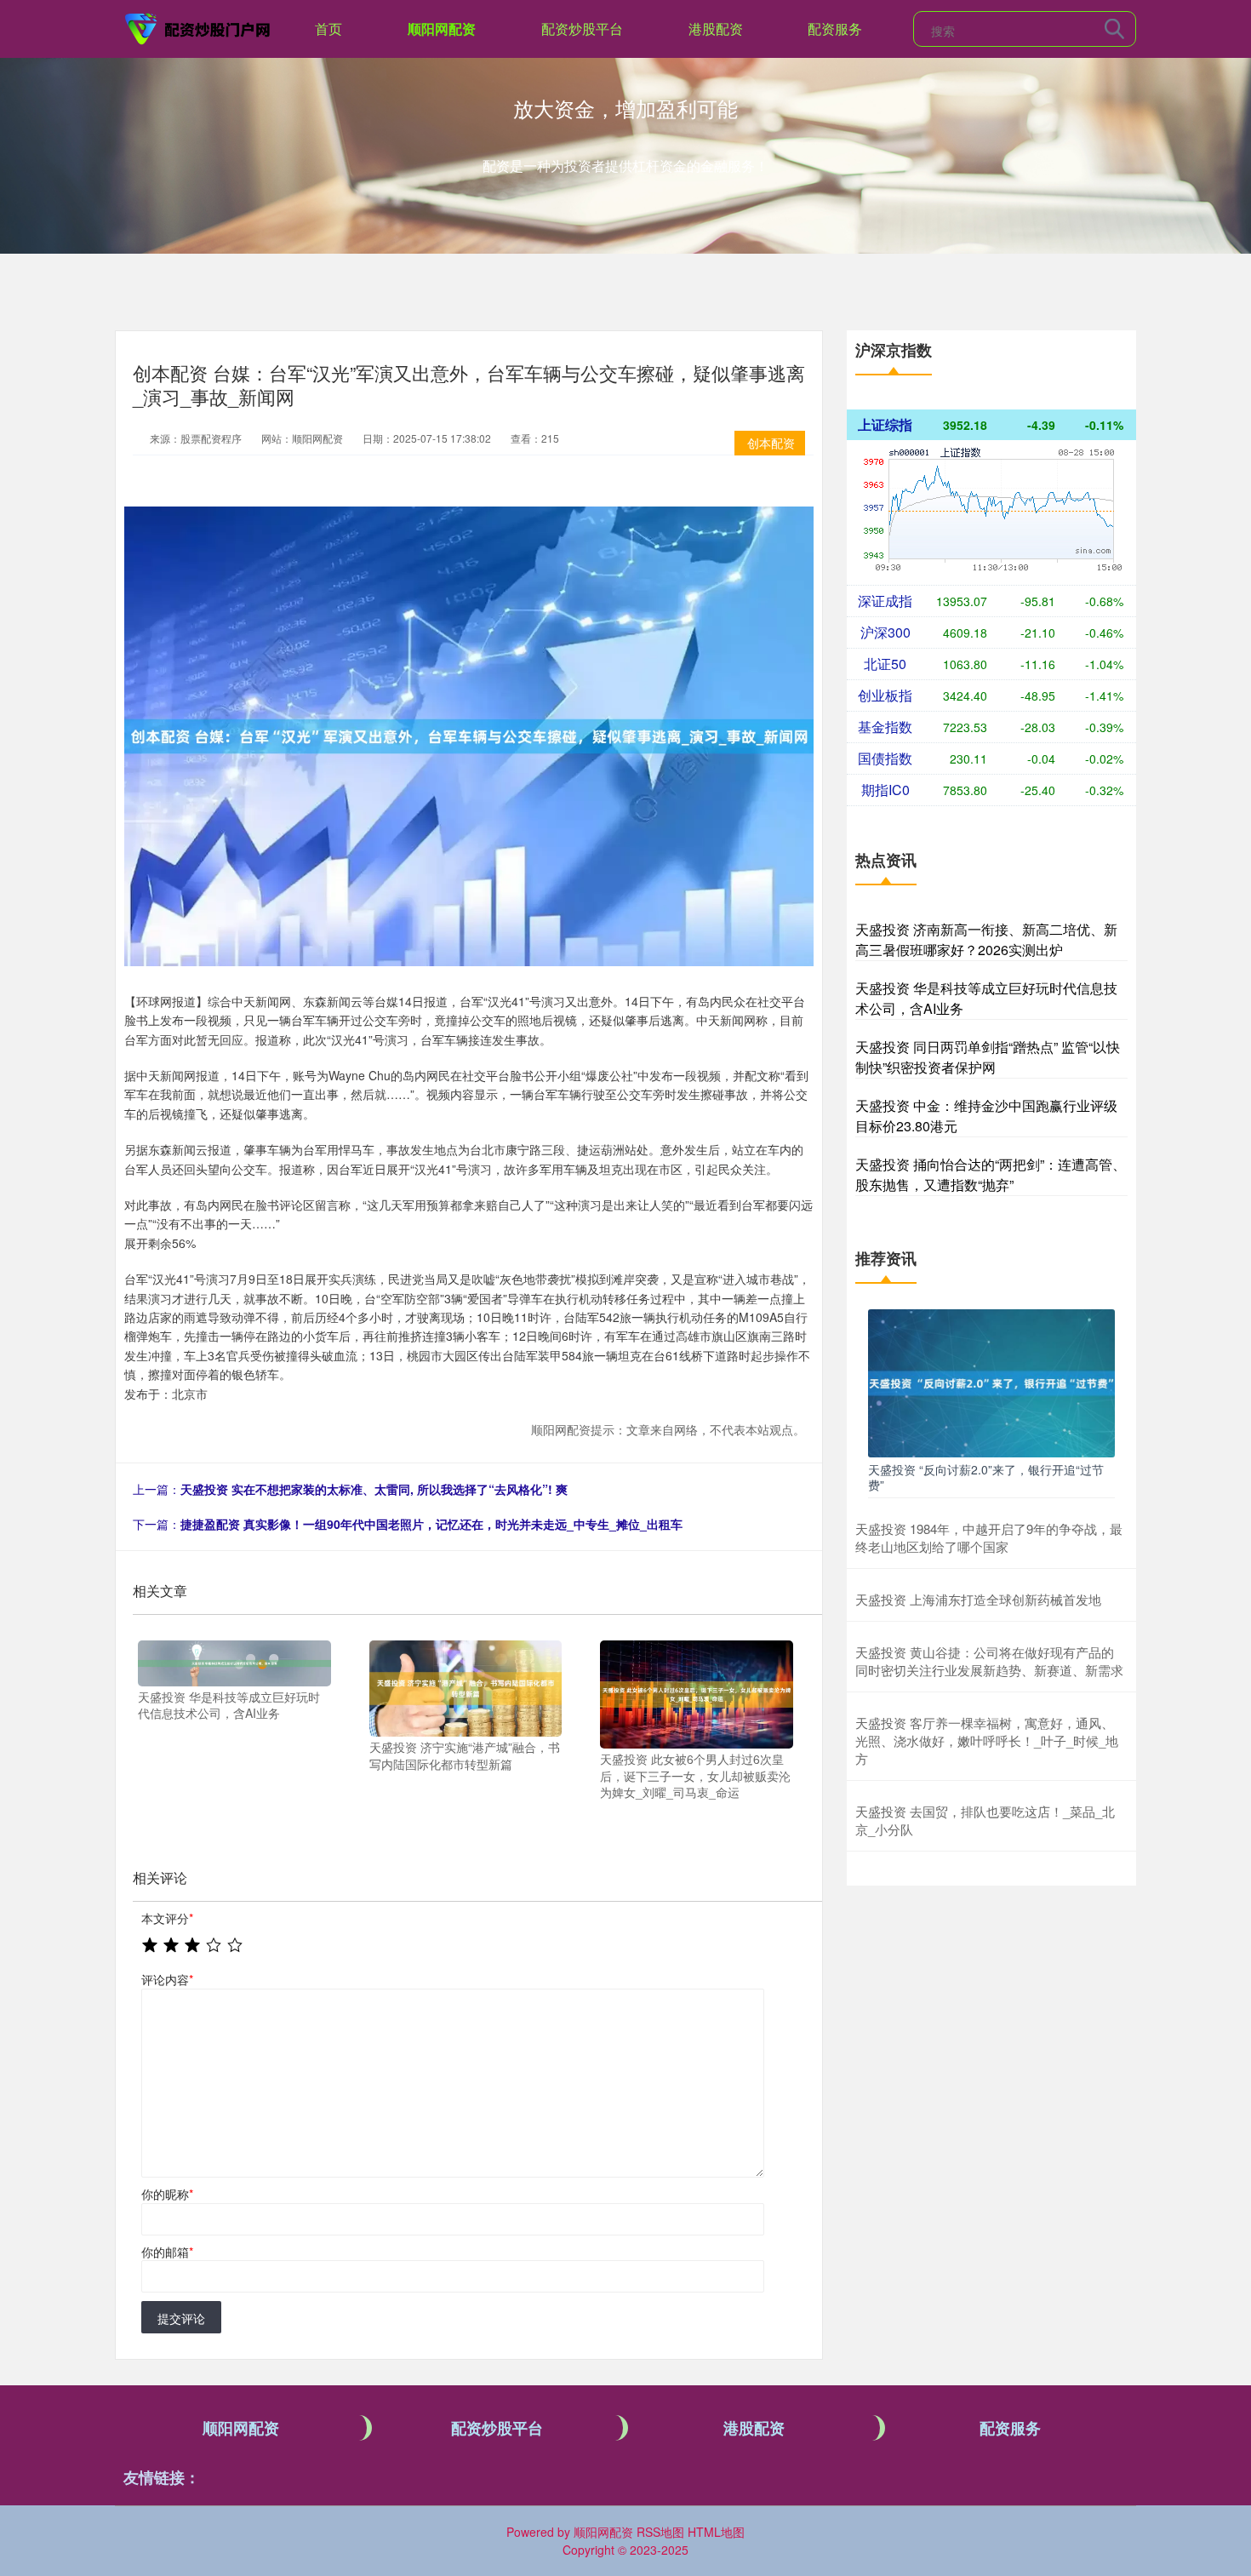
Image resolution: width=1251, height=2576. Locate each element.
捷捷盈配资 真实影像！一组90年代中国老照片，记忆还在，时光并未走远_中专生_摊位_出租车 (431, 1524)
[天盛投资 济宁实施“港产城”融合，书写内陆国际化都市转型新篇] (466, 1686)
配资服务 (835, 29)
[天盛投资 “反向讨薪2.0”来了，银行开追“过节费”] (991, 1382)
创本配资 (771, 443)
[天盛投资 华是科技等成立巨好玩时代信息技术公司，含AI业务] (234, 1661)
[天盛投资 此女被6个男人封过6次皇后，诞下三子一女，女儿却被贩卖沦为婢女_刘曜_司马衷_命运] (697, 1692)
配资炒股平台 (582, 29)
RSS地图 (660, 2532)
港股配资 (716, 29)
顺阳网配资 (442, 29)
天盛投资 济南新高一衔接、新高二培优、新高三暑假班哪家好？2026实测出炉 (986, 939)
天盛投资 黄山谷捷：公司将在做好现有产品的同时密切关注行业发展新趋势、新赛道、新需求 (989, 1661)
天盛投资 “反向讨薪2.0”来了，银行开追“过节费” (986, 1477)
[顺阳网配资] (198, 27)
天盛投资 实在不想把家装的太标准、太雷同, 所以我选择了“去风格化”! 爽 (374, 1489)
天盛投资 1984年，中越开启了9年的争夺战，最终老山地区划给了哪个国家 (989, 1537)
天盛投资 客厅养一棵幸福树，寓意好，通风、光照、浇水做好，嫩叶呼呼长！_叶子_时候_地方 (987, 1740)
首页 (328, 29)
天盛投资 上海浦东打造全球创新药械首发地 (978, 1599)
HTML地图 (716, 2532)
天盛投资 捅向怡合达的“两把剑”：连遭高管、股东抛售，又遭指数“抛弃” (991, 1174)
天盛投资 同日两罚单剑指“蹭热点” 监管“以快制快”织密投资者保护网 (988, 1057)
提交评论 (181, 2318)
